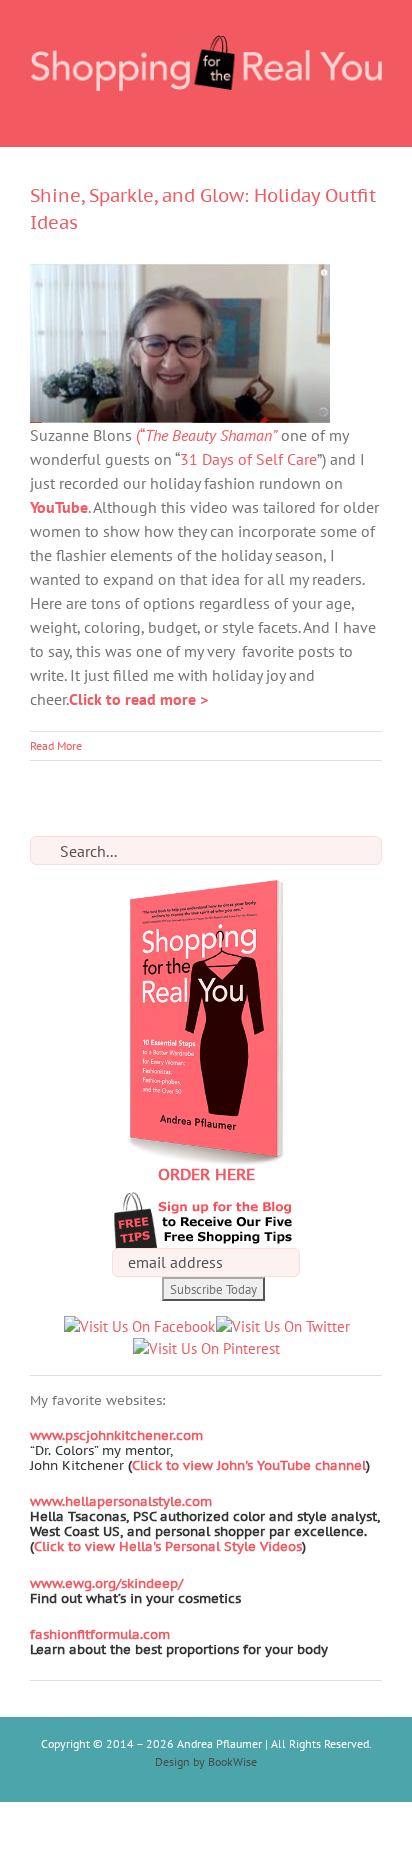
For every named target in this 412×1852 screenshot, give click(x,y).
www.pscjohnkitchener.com (116, 1435)
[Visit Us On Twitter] (282, 1326)
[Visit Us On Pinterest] (206, 1348)
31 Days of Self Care (248, 459)
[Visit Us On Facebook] (139, 1326)
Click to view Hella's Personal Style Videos (168, 1546)
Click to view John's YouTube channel (249, 1465)
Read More (56, 745)
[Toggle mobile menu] (374, 115)
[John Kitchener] (126, 1465)
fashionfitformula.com (100, 1634)
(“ (206, 435)
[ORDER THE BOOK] (206, 890)
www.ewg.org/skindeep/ (106, 1583)
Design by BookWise (206, 1761)
